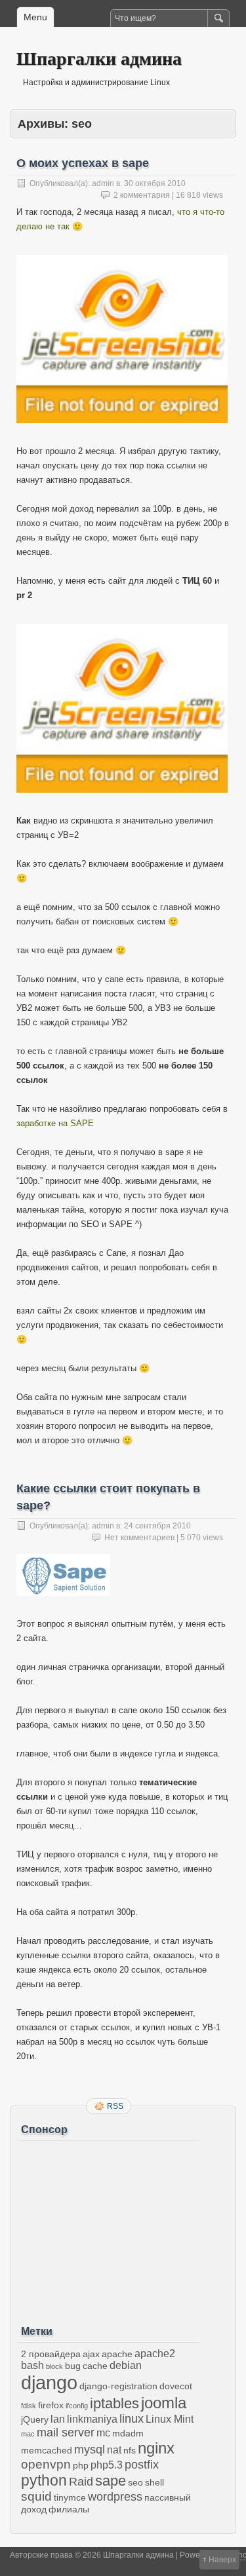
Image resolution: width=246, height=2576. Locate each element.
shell (154, 2482)
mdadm (128, 2433)
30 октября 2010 (155, 183)
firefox (51, 2405)
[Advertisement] (108, 2228)
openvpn (46, 2464)
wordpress (115, 2497)
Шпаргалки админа (99, 58)
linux (132, 2419)
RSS (115, 2106)
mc (103, 2433)
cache (95, 2366)
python (44, 2480)
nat (114, 2450)
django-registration (118, 2386)
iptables (114, 2403)
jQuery (35, 2419)
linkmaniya (92, 2419)
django (49, 2382)
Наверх (222, 2560)
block (54, 2366)
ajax (91, 2354)
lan (58, 2419)
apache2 (155, 2354)
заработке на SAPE (55, 1123)
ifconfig (77, 2406)
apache (117, 2354)
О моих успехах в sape (83, 163)
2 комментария (142, 195)
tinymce (70, 2497)
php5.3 (107, 2465)
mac (28, 2434)
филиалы (69, 2509)
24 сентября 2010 (157, 1526)
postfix (142, 2465)
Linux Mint (170, 2419)
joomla (164, 2403)
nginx (156, 2448)
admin (103, 183)
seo (135, 2482)
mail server (66, 2433)
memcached (47, 2450)
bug (73, 2366)
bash (32, 2365)
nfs (130, 2450)
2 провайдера (51, 2354)
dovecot (176, 2386)
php (81, 2465)
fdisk (29, 2406)
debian (126, 2365)
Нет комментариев (139, 1538)
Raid (81, 2482)
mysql (90, 2450)
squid (36, 2496)
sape (111, 2481)
